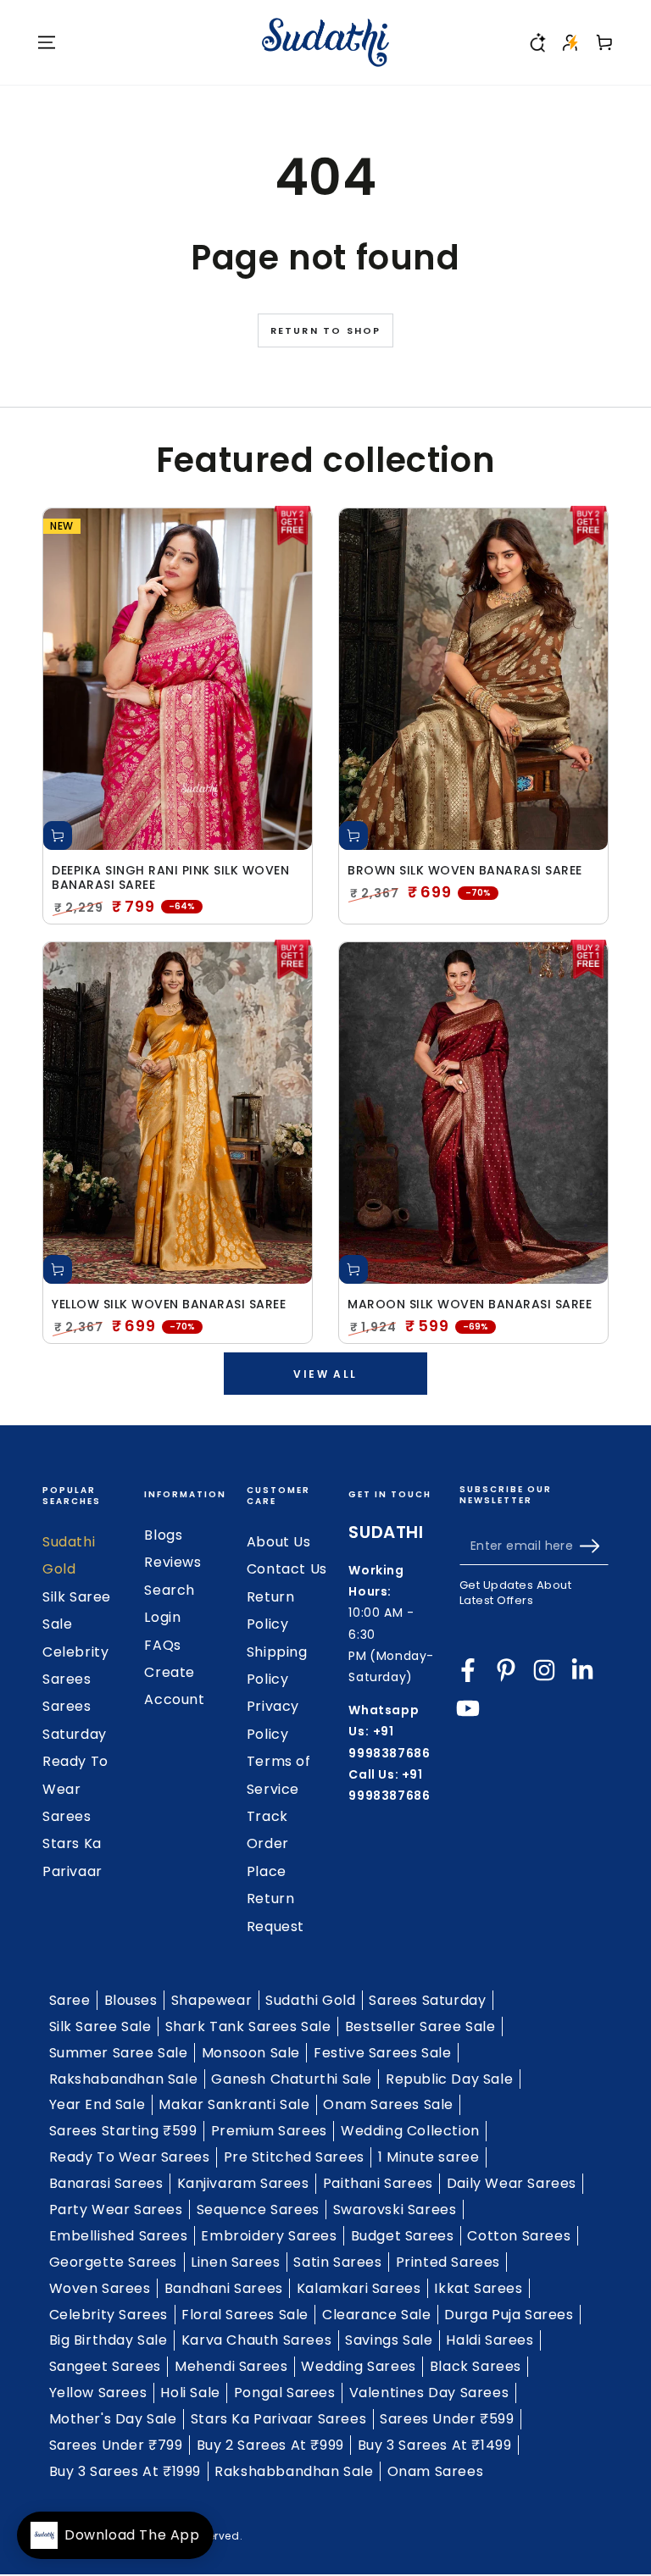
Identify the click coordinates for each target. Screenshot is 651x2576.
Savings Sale (389, 2340)
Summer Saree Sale (119, 2053)
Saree (70, 2000)
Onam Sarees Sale (388, 2104)
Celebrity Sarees (109, 2315)
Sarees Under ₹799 (116, 2445)
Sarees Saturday (427, 2000)
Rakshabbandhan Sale (294, 2471)
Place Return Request (275, 1899)
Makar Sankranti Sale (234, 2104)
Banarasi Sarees (106, 2183)
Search (170, 1590)
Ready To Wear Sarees (75, 1789)
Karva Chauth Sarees (256, 2340)
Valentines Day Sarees (429, 2393)
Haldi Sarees (490, 2340)
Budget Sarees (403, 2236)
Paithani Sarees (378, 2183)
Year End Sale (97, 2104)
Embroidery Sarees (269, 2236)
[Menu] (47, 42)
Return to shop (326, 330)
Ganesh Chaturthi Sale (292, 2079)
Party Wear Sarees (116, 2210)
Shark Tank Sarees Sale (248, 2026)
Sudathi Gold (310, 2000)
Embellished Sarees (119, 2236)
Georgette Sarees (114, 2262)
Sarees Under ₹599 (447, 2419)
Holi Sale (190, 2393)
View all (325, 1374)
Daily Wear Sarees (512, 2183)
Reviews (172, 1562)
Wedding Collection (410, 2131)
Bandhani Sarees (224, 2288)
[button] (537, 42)
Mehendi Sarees (231, 2366)
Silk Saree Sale (100, 2026)
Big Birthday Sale (108, 2340)
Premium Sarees (269, 2131)
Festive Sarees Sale (382, 2053)
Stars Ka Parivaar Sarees (278, 2419)
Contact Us (287, 1569)
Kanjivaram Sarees (243, 2183)
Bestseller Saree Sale (420, 2026)
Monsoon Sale (251, 2053)
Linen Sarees (235, 2262)
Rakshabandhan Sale (124, 2079)
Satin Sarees (337, 2262)
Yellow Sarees (98, 2393)
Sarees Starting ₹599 (123, 2131)
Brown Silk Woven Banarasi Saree (465, 871)
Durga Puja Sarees (509, 2315)
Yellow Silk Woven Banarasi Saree (169, 1305)
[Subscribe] (594, 1546)
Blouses (131, 2000)
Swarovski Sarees (395, 2210)
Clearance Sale (376, 2315)
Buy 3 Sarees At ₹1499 (435, 2445)
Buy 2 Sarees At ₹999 (270, 2445)
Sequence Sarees (258, 2210)
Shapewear (211, 2000)
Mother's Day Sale (113, 2419)
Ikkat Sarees (478, 2288)
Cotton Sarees (519, 2236)
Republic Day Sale (449, 2079)
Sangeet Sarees (105, 2366)
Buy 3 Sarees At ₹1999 (125, 2471)
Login (162, 1617)
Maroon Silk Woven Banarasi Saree (470, 1305)
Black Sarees (476, 2366)
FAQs (162, 1645)
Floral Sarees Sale (245, 2315)
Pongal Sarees (285, 2393)
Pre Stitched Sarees (294, 2157)
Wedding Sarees (358, 2366)
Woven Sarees (100, 2288)
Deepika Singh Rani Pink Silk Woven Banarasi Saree (170, 878)
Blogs (163, 1535)
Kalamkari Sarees (359, 2288)
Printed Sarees (448, 2262)
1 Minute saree (428, 2157)
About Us (279, 1542)
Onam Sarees (436, 2471)
